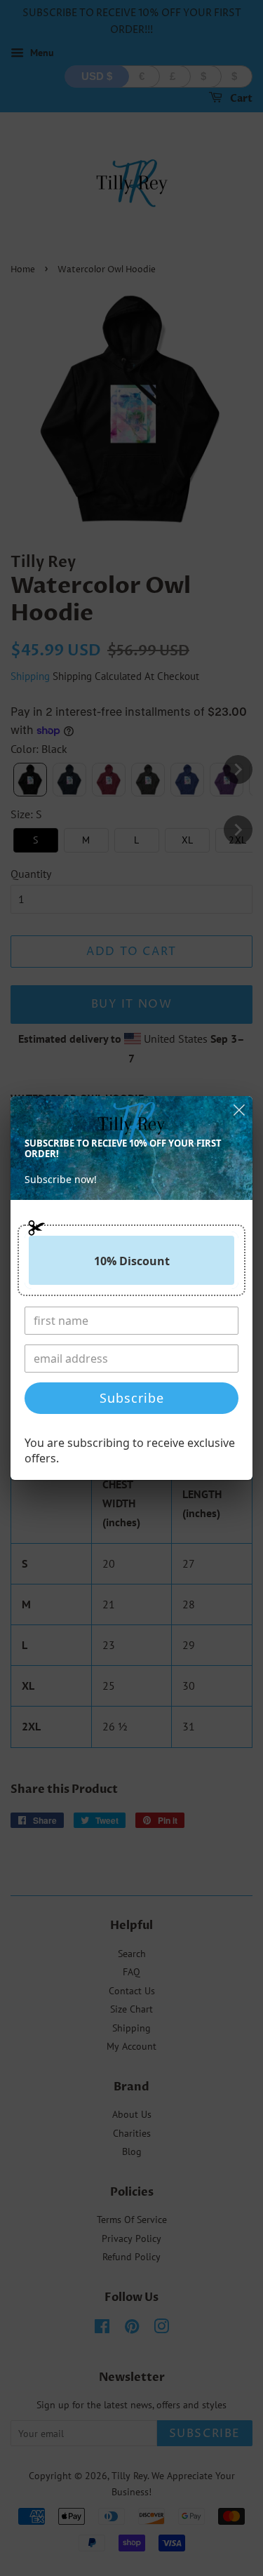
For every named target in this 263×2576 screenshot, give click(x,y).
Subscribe (132, 1398)
